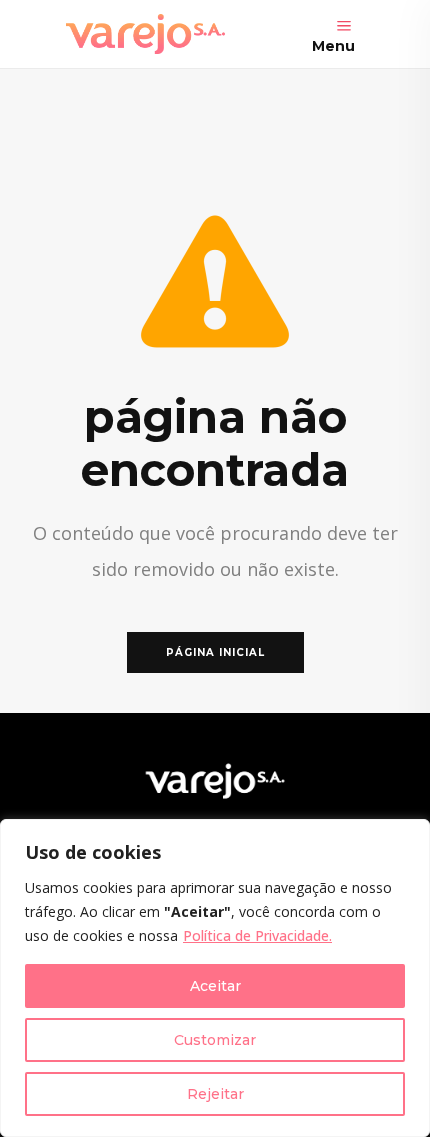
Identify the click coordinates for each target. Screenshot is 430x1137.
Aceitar (215, 986)
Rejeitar (215, 1094)
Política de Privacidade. (257, 935)
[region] (215, 978)
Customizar (215, 1040)
